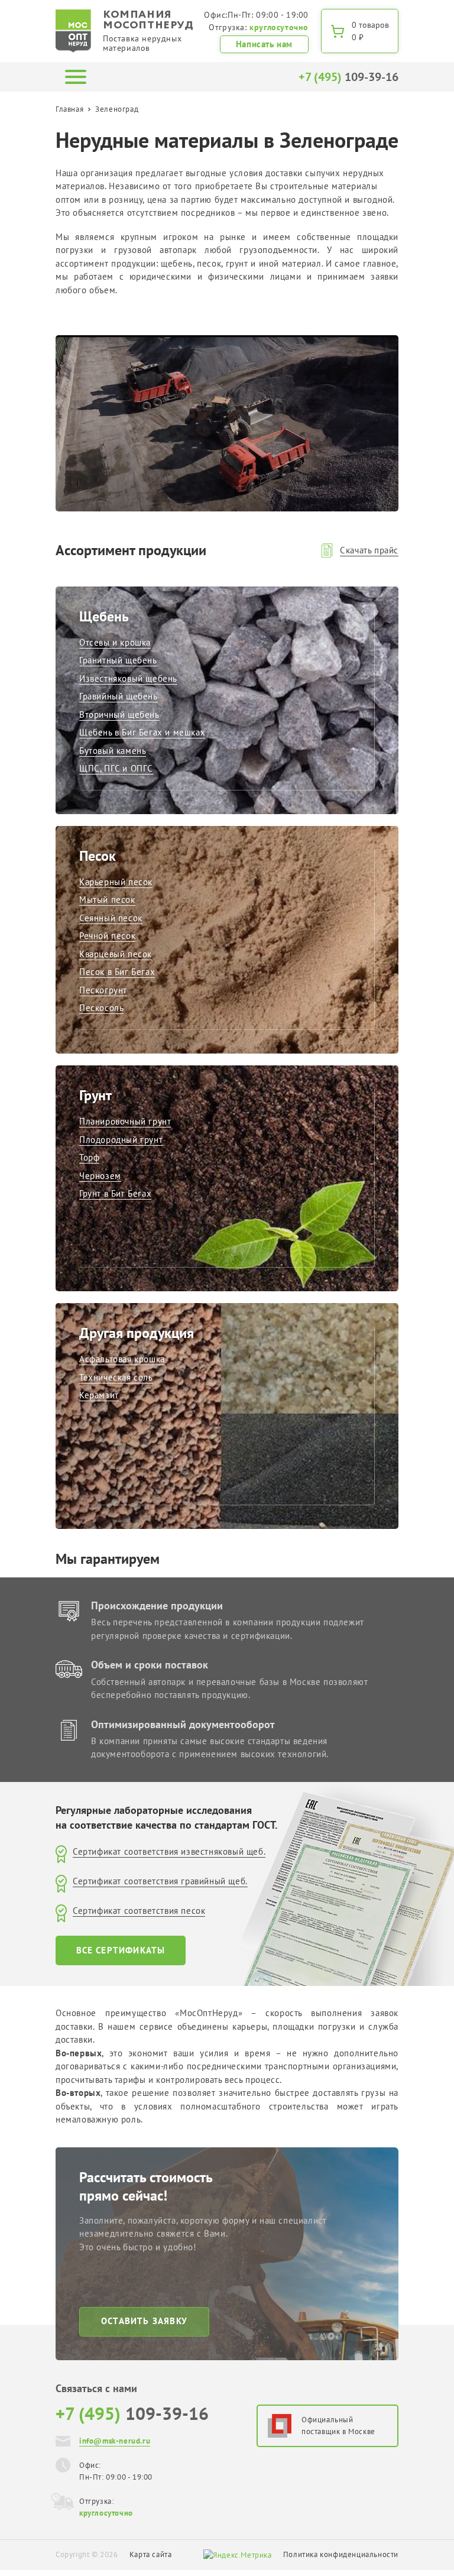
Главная (69, 109)
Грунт (95, 1095)
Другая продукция (137, 1333)
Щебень (104, 616)
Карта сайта (151, 2554)
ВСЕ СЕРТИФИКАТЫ (121, 1950)
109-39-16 (348, 77)
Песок (98, 856)
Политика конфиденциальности (341, 2554)
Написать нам (264, 44)
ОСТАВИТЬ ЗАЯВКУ (144, 2321)
